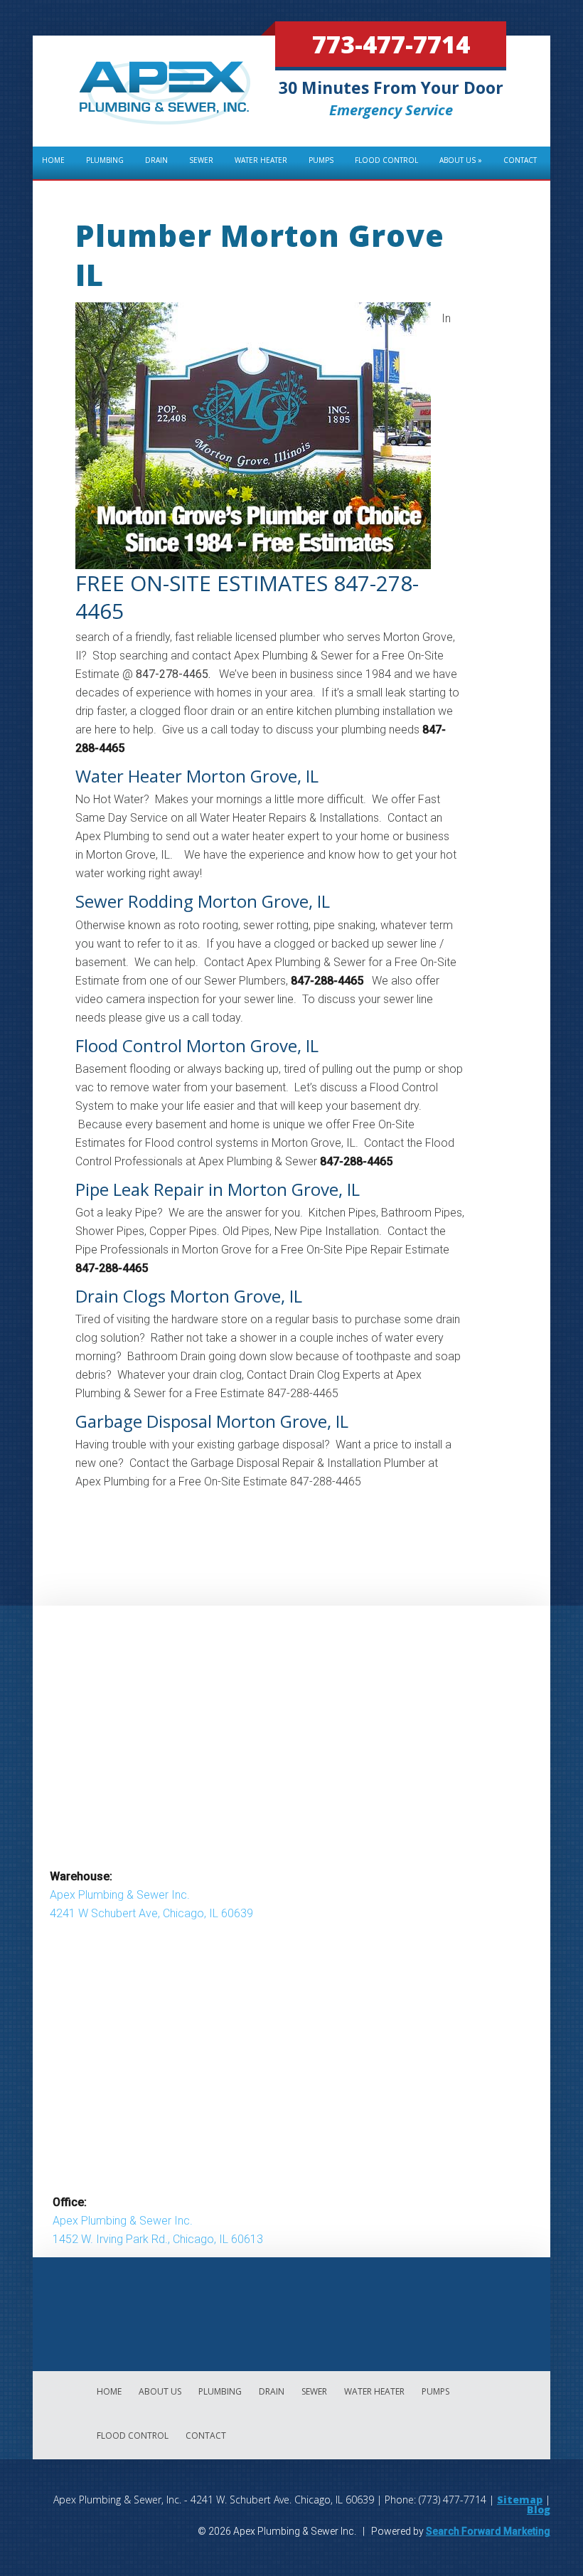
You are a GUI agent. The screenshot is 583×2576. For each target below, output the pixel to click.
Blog (539, 2509)
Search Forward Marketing (488, 2531)
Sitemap (520, 2500)
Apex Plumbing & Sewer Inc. (120, 1895)
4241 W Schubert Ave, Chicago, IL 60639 (151, 1913)
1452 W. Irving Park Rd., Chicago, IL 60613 (158, 2239)
